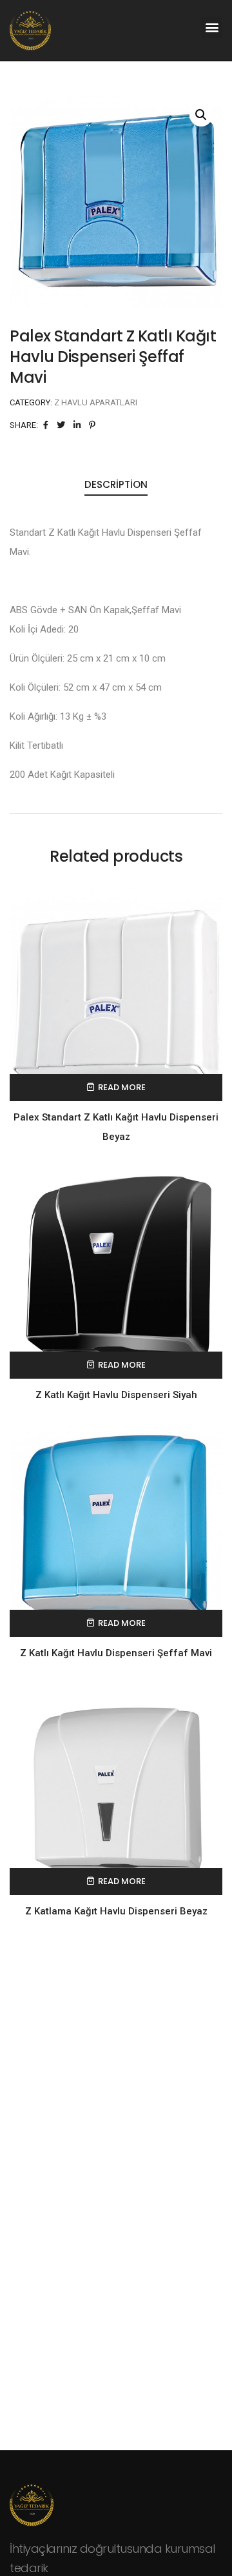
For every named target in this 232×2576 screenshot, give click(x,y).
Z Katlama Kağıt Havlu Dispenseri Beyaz (116, 1911)
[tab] (116, 485)
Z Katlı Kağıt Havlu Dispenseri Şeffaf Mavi (116, 1653)
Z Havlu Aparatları (96, 402)
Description (116, 484)
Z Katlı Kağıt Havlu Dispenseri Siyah (116, 1395)
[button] (212, 27)
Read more (122, 1087)
